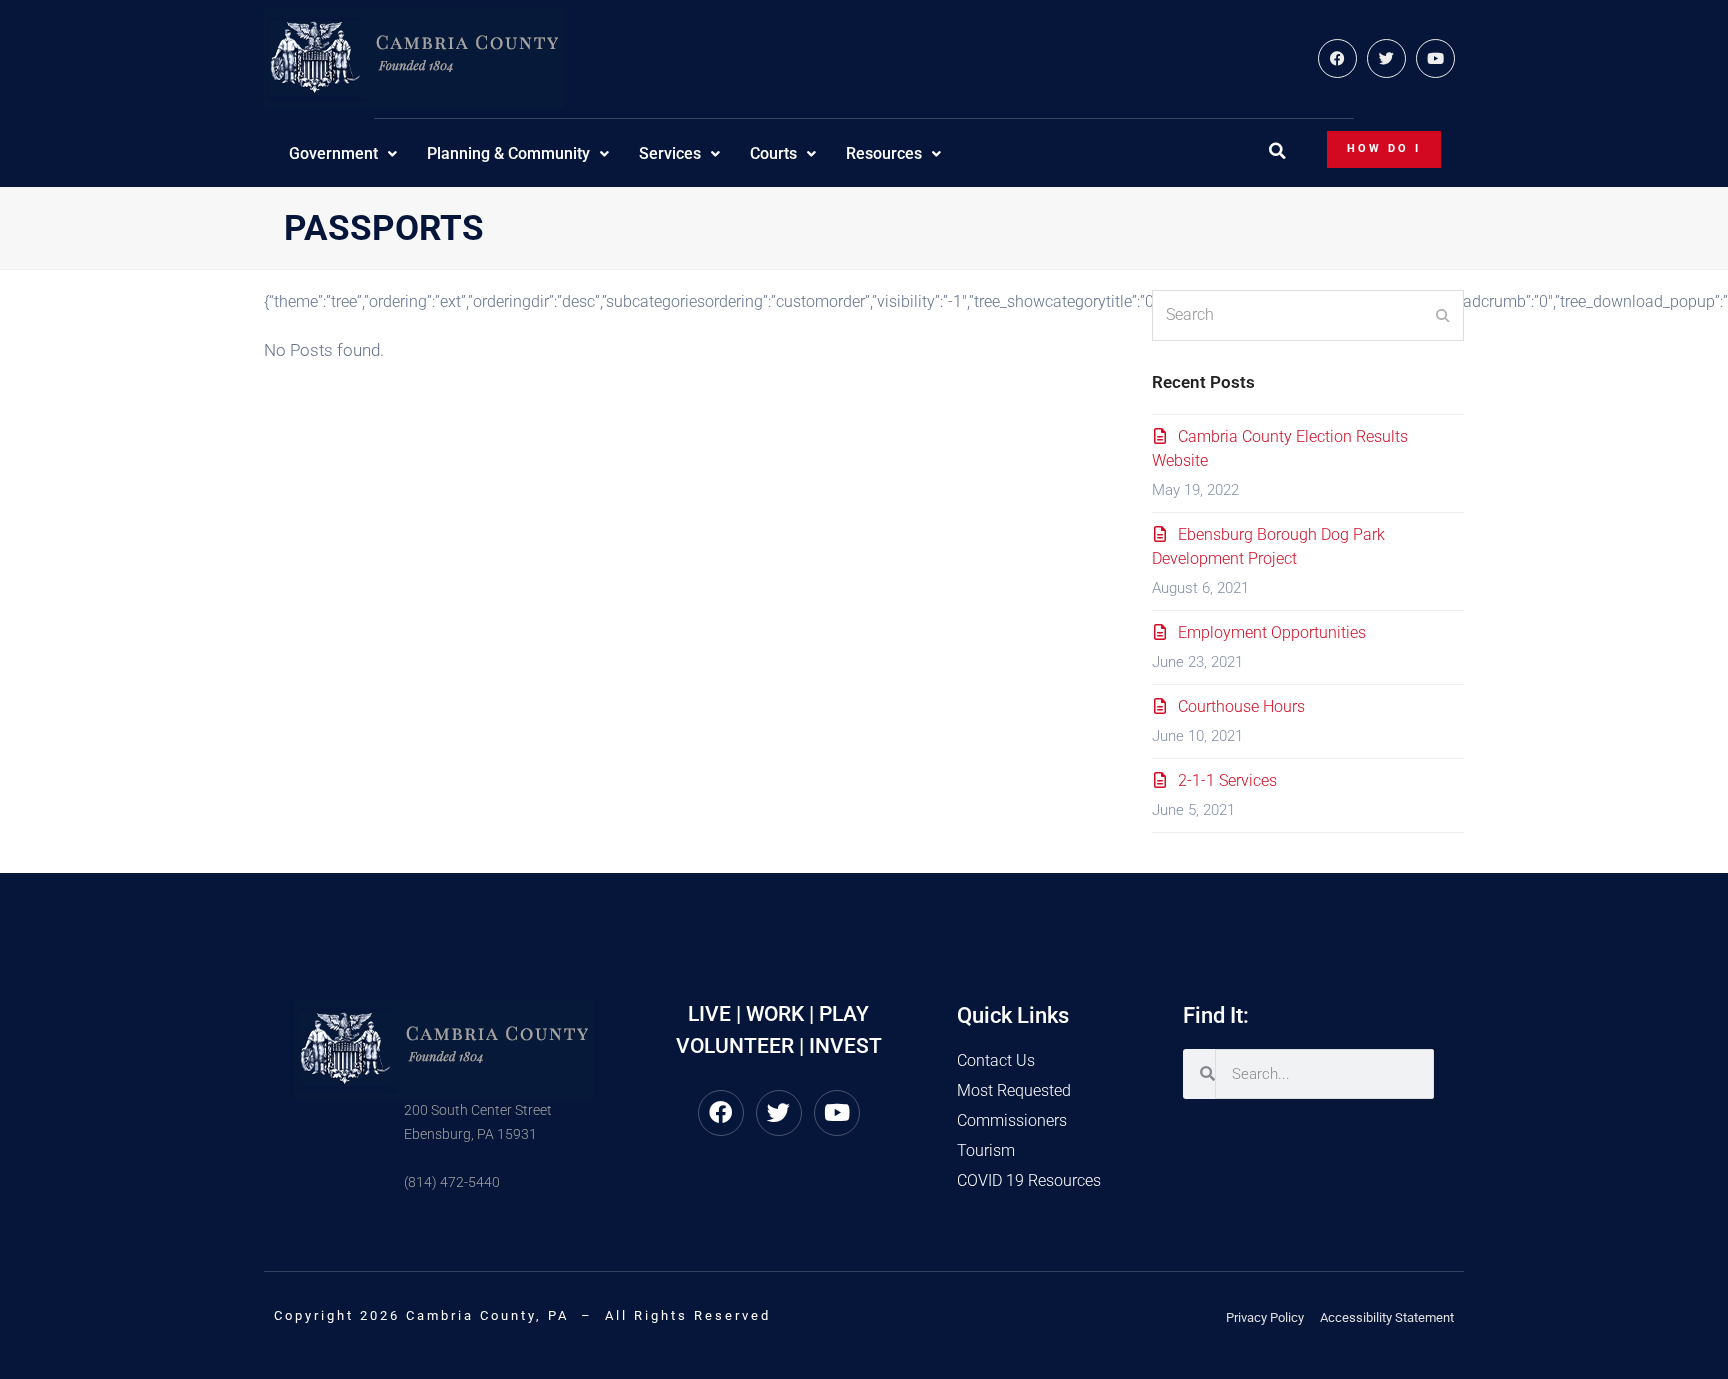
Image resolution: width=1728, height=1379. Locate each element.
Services (670, 153)
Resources (884, 153)
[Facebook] (1337, 58)
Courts (773, 153)
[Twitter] (1386, 58)
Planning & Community (508, 153)
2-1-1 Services (1227, 780)
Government (333, 153)
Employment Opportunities (1272, 632)
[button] (1277, 151)
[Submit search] (1443, 315)
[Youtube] (1435, 58)
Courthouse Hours (1241, 706)
